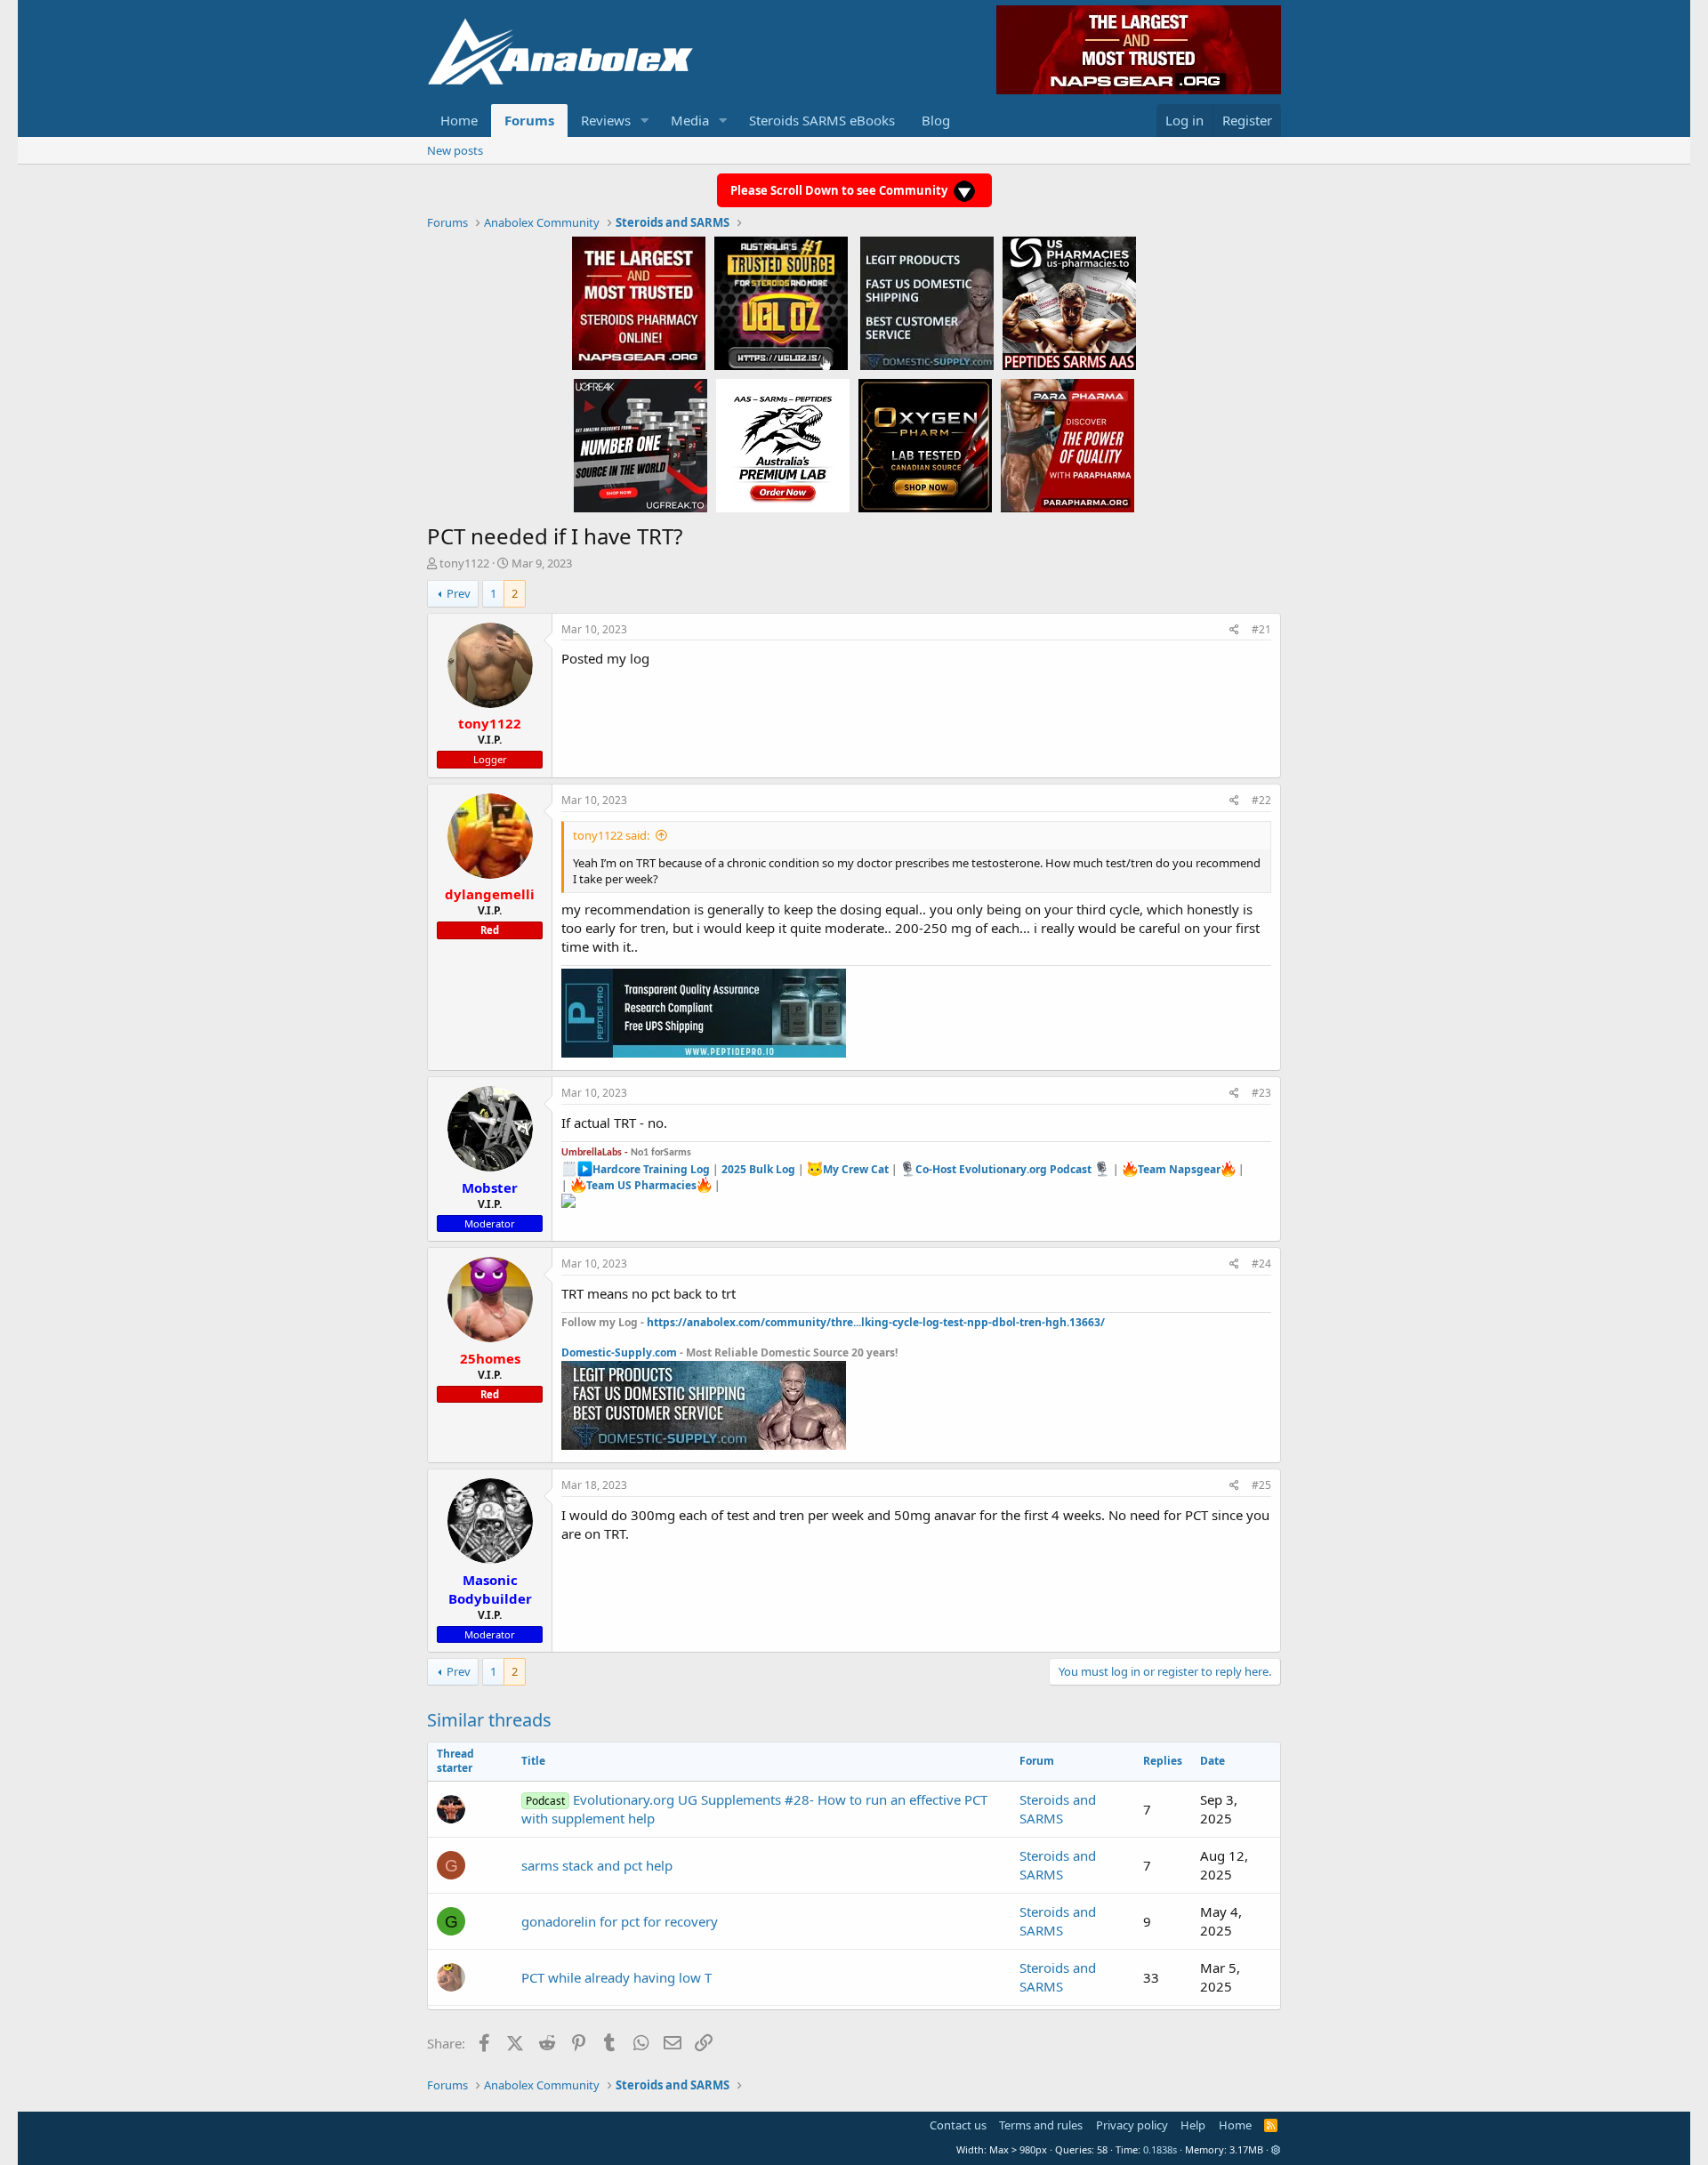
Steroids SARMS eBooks (822, 120)
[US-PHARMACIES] (1069, 302)
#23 (1261, 1093)
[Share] (1234, 630)
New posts (455, 150)
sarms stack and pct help (597, 1865)
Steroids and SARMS (1058, 1809)
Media (690, 120)
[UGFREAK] (640, 445)
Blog (936, 120)
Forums (529, 120)
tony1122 (464, 563)
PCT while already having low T (616, 1977)
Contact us (958, 2125)
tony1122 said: (611, 835)
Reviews (606, 120)
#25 (1261, 1485)
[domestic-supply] (927, 302)
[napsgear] (639, 302)
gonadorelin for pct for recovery (620, 1921)
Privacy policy (1132, 2125)
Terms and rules (1041, 2125)
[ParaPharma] (1067, 445)
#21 (1261, 629)
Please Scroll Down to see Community (840, 190)
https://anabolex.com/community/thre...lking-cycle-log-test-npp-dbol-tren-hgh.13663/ (876, 1322)
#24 (1261, 1264)
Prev (459, 593)
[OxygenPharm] (925, 445)
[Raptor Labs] (783, 445)
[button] (645, 121)
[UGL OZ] (781, 302)
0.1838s (1160, 2149)
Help (1193, 2125)
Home (459, 120)
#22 (1261, 800)
